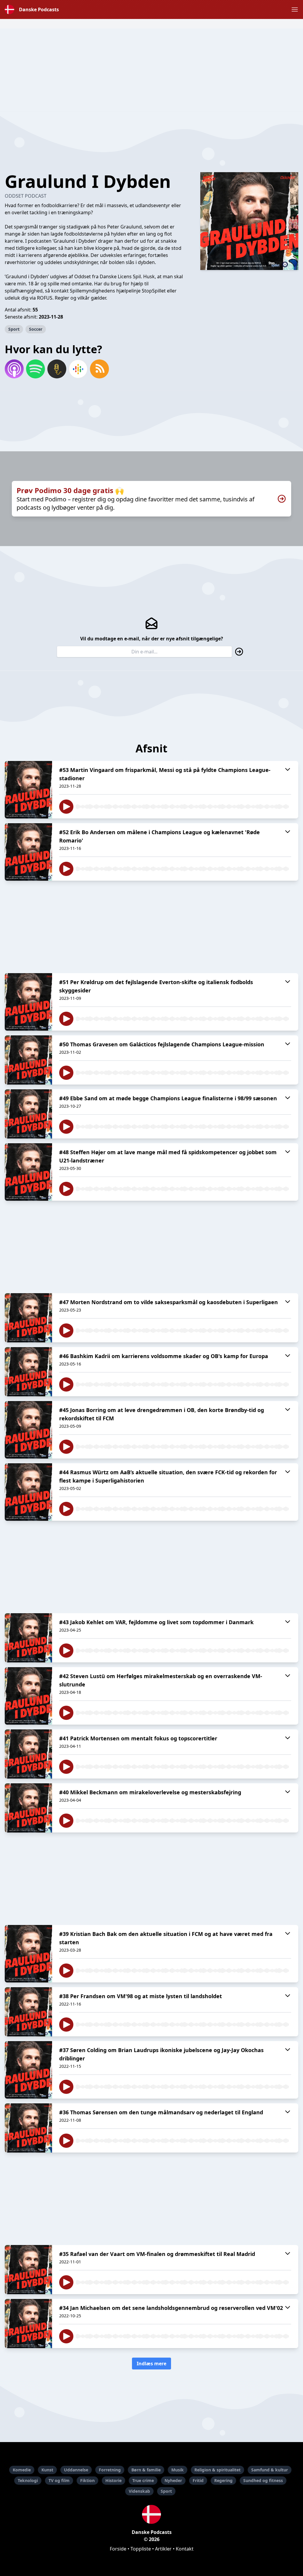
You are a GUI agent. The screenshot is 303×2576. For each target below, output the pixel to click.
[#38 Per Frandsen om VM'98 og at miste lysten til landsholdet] (28, 2012)
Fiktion (87, 2480)
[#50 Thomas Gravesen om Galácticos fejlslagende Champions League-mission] (28, 1060)
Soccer (36, 329)
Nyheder (173, 2480)
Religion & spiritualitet (217, 2470)
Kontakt (185, 2549)
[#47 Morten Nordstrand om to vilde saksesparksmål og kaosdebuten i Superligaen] (28, 1318)
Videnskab (139, 2491)
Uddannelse (76, 2470)
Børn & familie (146, 2470)
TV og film (59, 2480)
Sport (14, 329)
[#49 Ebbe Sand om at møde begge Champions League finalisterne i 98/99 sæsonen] (28, 1114)
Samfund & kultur (270, 2470)
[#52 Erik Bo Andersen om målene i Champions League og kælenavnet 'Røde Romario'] (28, 852)
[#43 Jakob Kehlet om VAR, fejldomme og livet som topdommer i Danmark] (28, 1638)
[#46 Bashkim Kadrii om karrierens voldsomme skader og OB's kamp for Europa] (28, 1372)
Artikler (163, 2549)
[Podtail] (57, 369)
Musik (178, 2470)
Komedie (22, 2470)
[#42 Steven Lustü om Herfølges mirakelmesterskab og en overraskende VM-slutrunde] (28, 1696)
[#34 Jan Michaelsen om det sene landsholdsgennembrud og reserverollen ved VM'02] (28, 2324)
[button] (295, 9)
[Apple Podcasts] (14, 369)
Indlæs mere (151, 2364)
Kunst (47, 2470)
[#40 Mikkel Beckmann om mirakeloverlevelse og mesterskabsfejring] (28, 1808)
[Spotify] (36, 369)
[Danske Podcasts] (151, 2514)
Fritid (198, 2480)
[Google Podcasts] (78, 369)
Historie (113, 2480)
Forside (118, 2549)
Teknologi (28, 2480)
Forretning (110, 2470)
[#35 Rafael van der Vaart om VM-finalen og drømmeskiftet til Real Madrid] (28, 2270)
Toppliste (141, 2549)
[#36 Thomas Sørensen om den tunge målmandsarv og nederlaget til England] (28, 2128)
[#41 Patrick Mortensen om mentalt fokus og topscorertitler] (28, 1754)
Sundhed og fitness (263, 2480)
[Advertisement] (151, 70)
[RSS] (99, 369)
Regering (223, 2480)
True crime (143, 2480)
